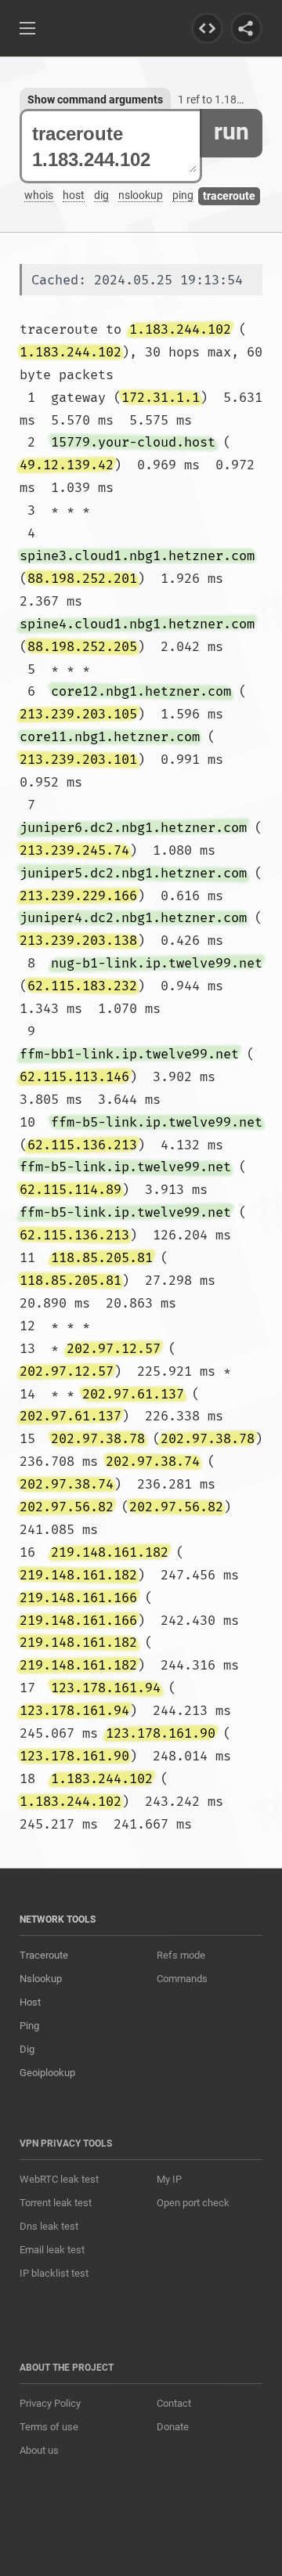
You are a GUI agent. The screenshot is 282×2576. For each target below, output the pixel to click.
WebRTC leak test (59, 2179)
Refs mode (181, 1955)
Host (30, 2002)
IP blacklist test (54, 2273)
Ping (29, 2026)
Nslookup (41, 1979)
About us (39, 2450)
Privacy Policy (50, 2403)
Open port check (193, 2203)
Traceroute (44, 1955)
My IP (169, 2179)
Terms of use (49, 2427)
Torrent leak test (56, 2203)
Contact (174, 2403)
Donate (173, 2427)
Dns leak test (49, 2226)
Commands (182, 1979)
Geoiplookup (47, 2073)
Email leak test (52, 2250)
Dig (27, 2049)
